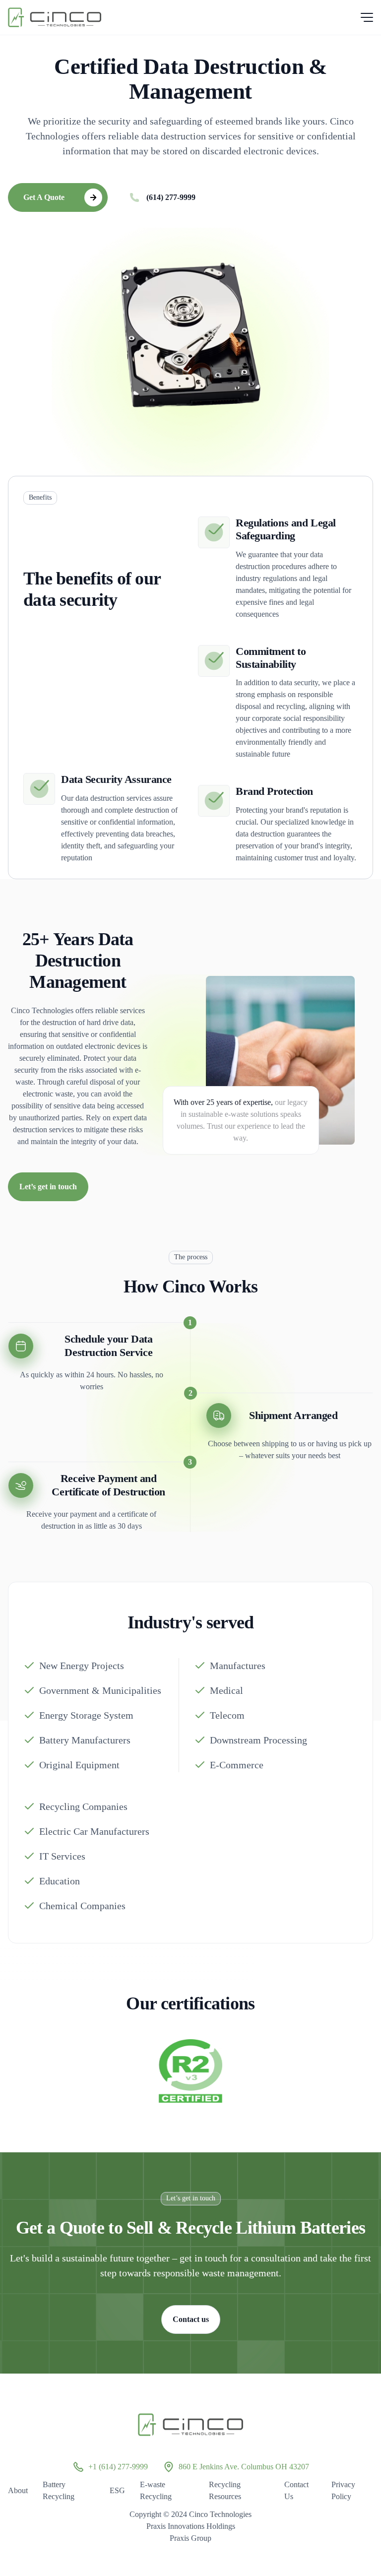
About (18, 2490)
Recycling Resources (225, 2490)
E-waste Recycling (156, 2490)
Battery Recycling (59, 2490)
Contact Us (296, 2490)
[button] (365, 17)
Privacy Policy (343, 2490)
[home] (55, 17)
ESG (117, 2490)
